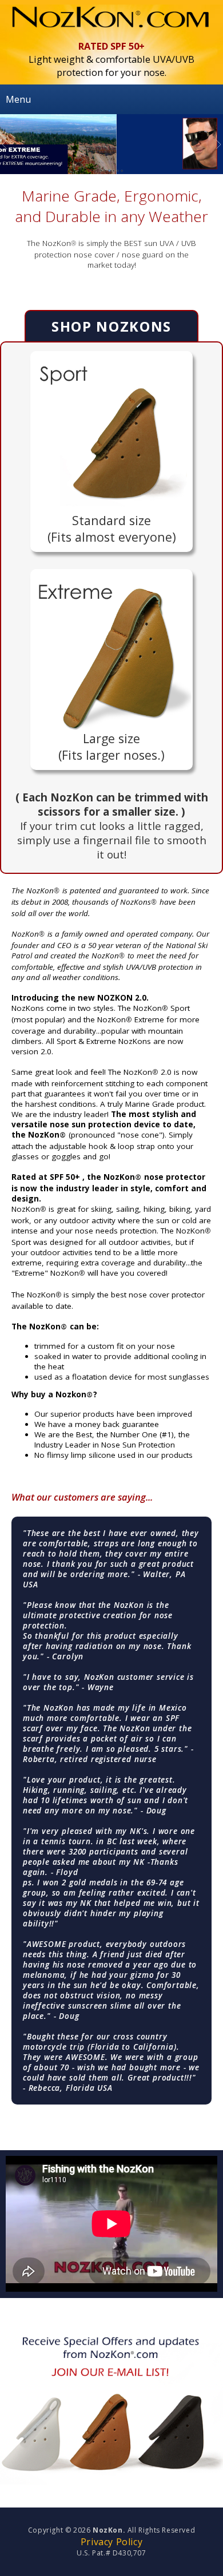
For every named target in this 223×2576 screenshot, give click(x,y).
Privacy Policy (111, 2542)
